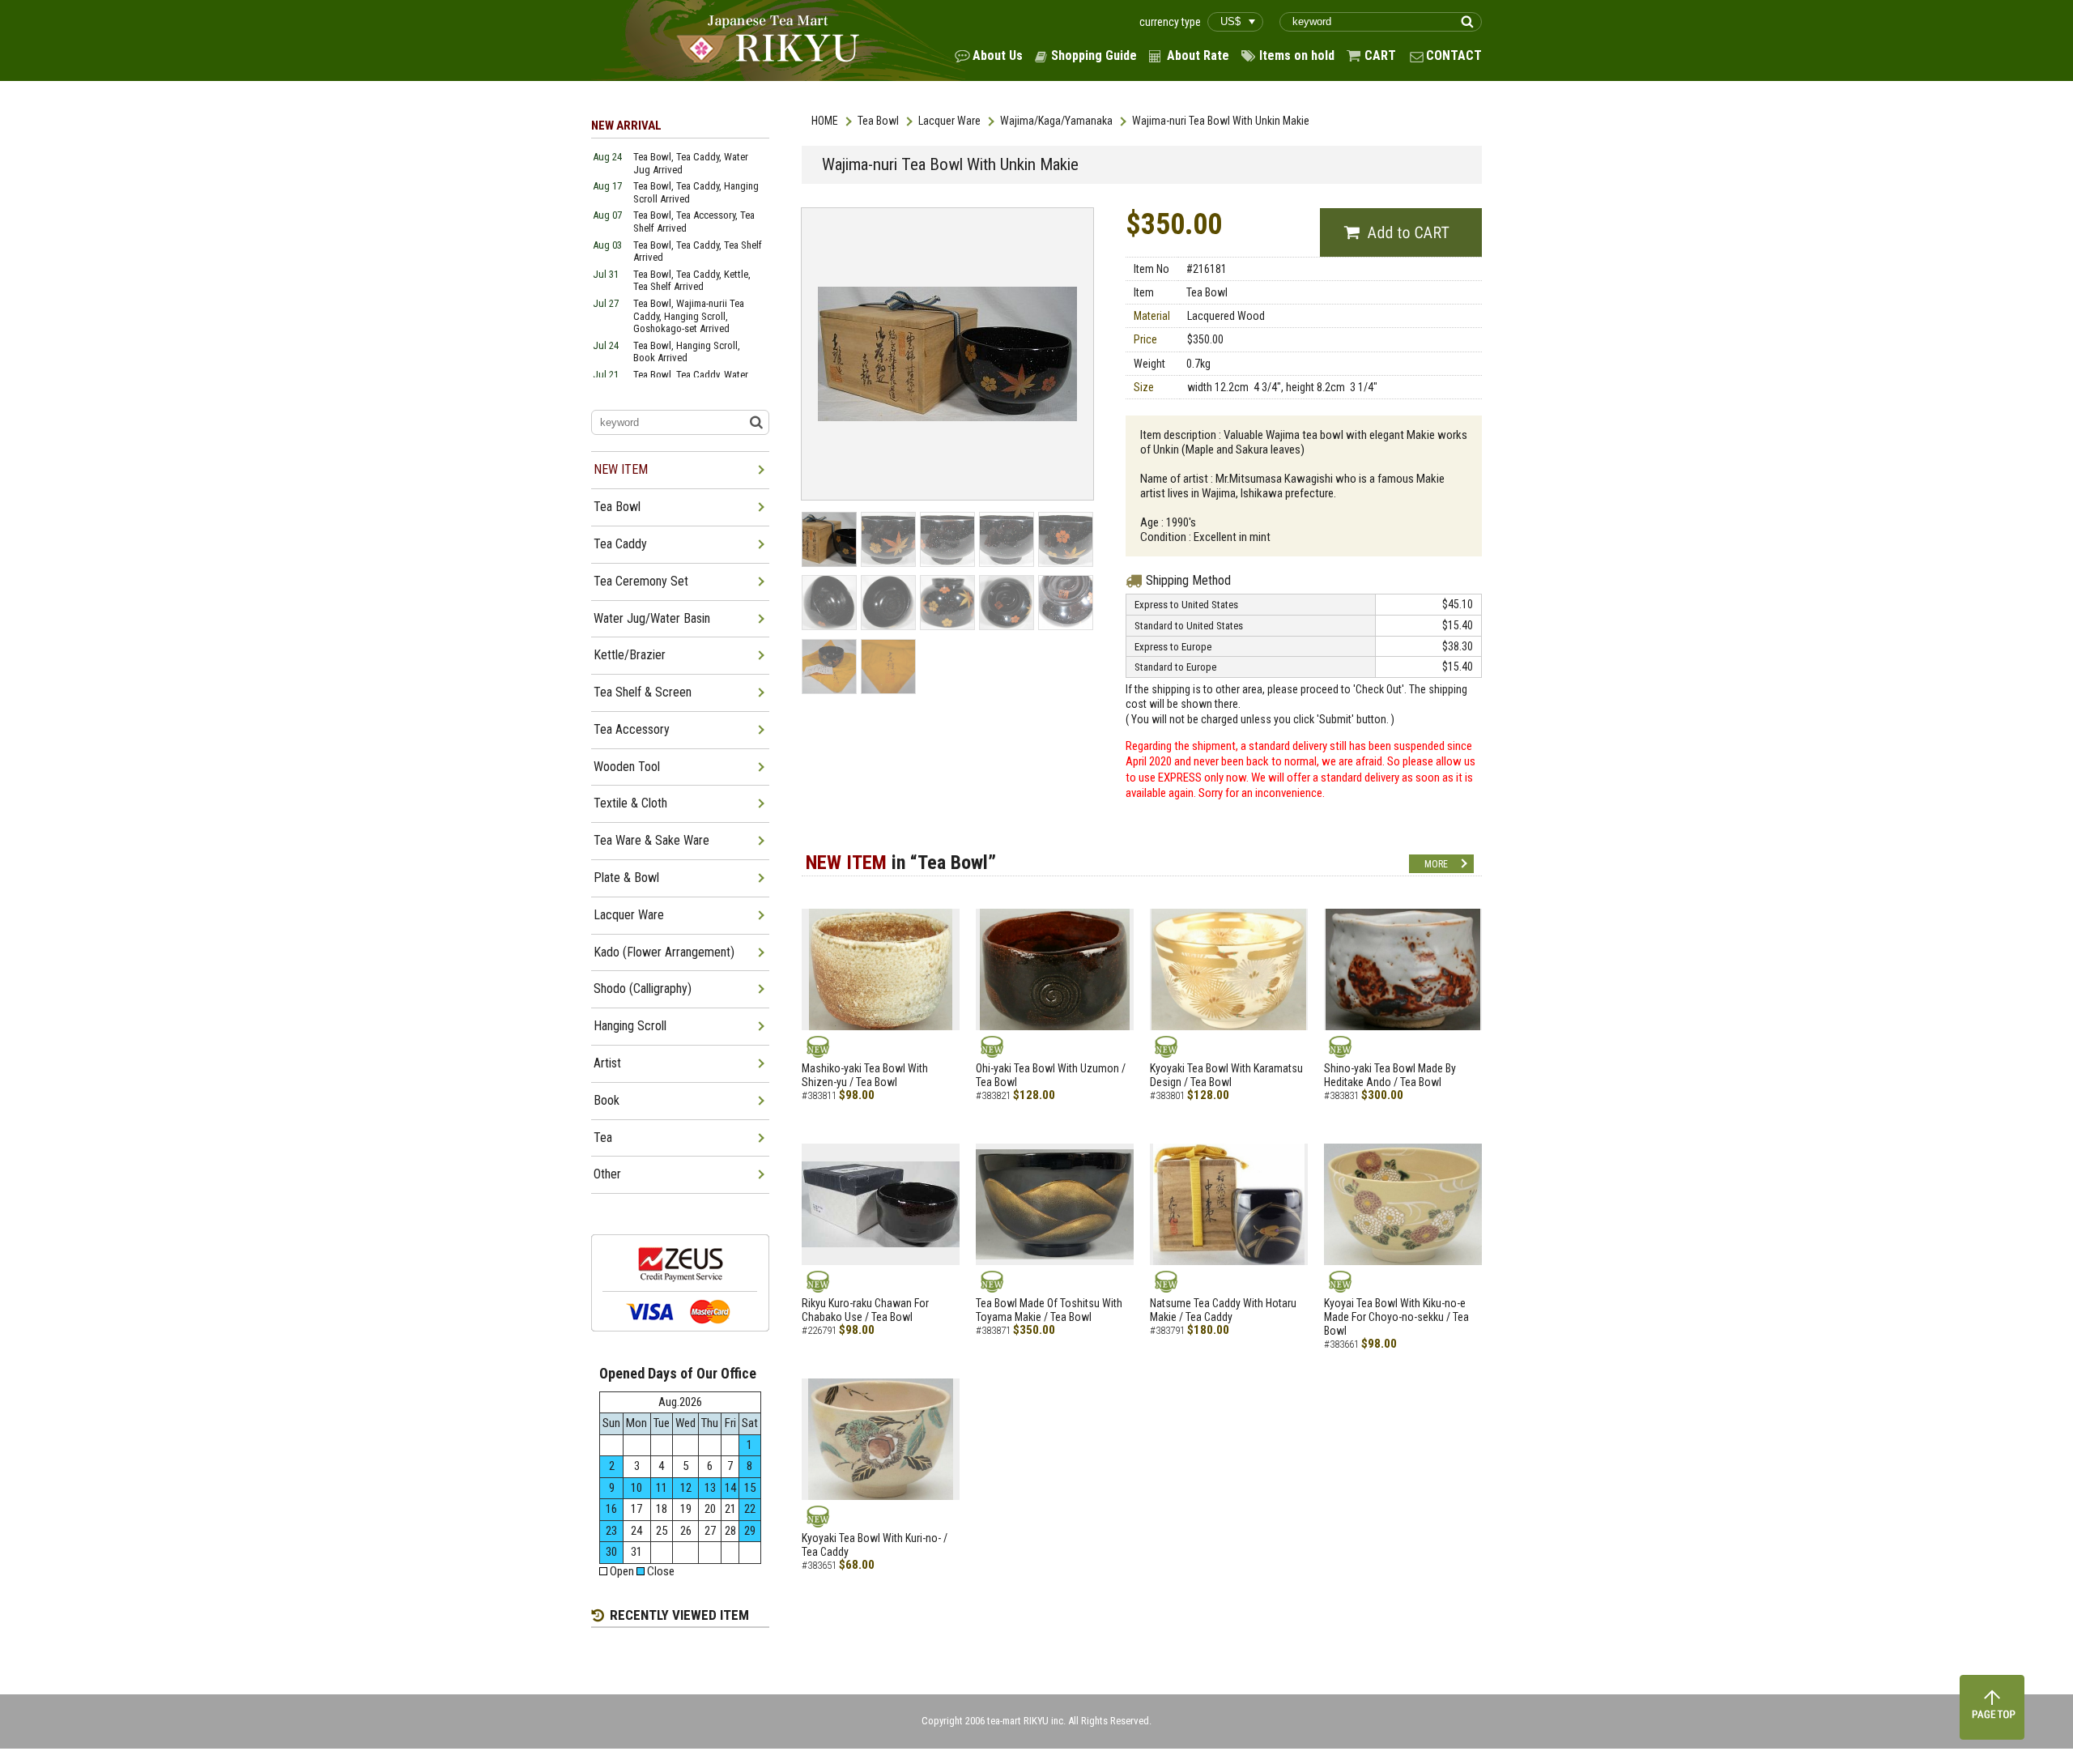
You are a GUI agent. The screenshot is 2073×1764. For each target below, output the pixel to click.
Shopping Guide (1094, 55)
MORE (1436, 864)
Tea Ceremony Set (641, 581)
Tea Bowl (878, 121)
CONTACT (1454, 55)
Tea (603, 1138)
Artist (607, 1063)
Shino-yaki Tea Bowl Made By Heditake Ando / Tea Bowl (1390, 1075)
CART (1380, 55)
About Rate (1198, 55)
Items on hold (1297, 55)
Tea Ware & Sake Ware (651, 840)
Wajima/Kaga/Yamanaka (1056, 121)
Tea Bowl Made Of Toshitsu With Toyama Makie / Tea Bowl (1049, 1310)
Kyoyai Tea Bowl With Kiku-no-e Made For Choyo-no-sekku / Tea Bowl (1396, 1317)
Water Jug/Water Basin (652, 618)
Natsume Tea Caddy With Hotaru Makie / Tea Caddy (1223, 1310)
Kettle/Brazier (630, 655)
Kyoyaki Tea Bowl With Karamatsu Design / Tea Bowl (1226, 1075)
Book (607, 1100)
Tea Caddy (620, 544)
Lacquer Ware (949, 121)
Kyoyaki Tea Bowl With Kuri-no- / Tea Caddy (875, 1545)
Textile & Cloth (630, 803)
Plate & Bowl (626, 878)
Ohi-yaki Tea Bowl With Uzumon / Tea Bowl (1051, 1075)
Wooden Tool (627, 767)
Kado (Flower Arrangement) (664, 952)
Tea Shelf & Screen (643, 692)
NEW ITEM (621, 469)
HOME (825, 121)
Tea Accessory (632, 729)
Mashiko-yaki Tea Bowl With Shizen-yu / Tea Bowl (865, 1075)
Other (607, 1174)
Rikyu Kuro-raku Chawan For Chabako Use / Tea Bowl (865, 1310)
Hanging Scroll (630, 1026)
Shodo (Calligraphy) (643, 989)
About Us (998, 55)
